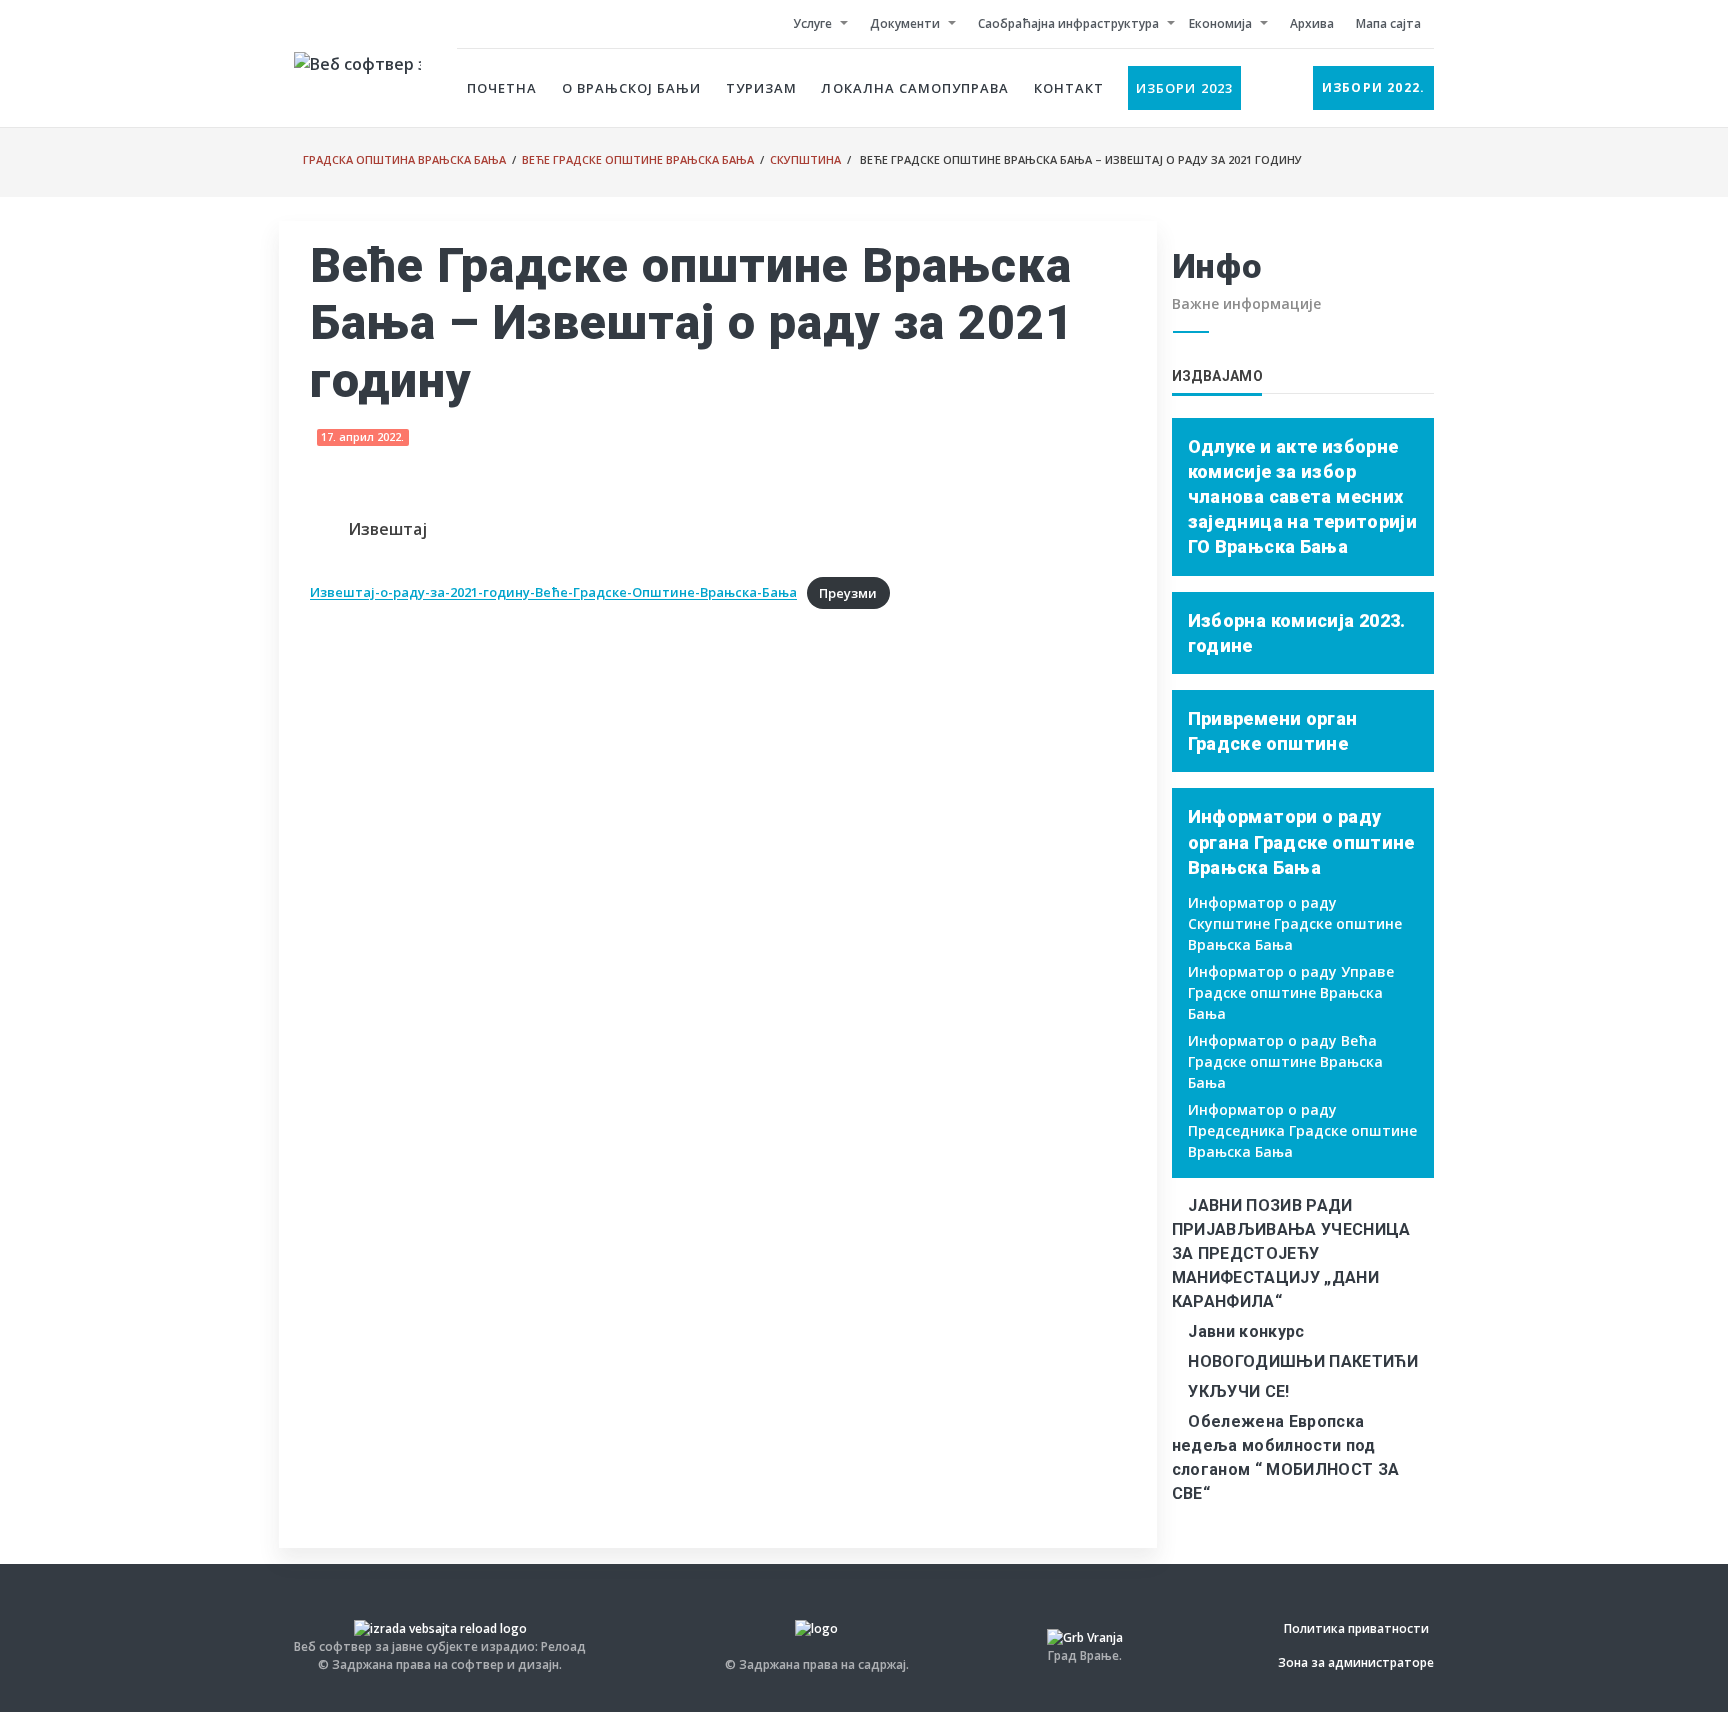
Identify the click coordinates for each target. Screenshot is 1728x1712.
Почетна (502, 88)
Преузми (848, 593)
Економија (1220, 23)
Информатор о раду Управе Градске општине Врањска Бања (1291, 992)
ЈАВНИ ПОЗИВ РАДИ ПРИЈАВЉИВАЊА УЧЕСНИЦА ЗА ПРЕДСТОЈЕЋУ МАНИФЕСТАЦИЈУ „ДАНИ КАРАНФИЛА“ (1291, 1253)
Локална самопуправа (915, 88)
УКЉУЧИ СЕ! (1238, 1391)
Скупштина (805, 159)
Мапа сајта (1388, 23)
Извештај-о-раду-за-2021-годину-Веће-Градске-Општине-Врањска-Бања (553, 593)
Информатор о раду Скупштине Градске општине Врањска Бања (1295, 923)
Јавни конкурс (1246, 1331)
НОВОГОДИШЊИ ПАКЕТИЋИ (1303, 1361)
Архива (1312, 23)
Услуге (812, 23)
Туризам (761, 88)
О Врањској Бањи (632, 88)
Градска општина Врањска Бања (404, 159)
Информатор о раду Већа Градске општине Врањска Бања (1285, 1061)
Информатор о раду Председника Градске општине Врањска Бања (1302, 1130)
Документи (905, 23)
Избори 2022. (1373, 87)
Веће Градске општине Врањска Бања (638, 159)
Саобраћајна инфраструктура (1068, 23)
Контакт (1069, 88)
